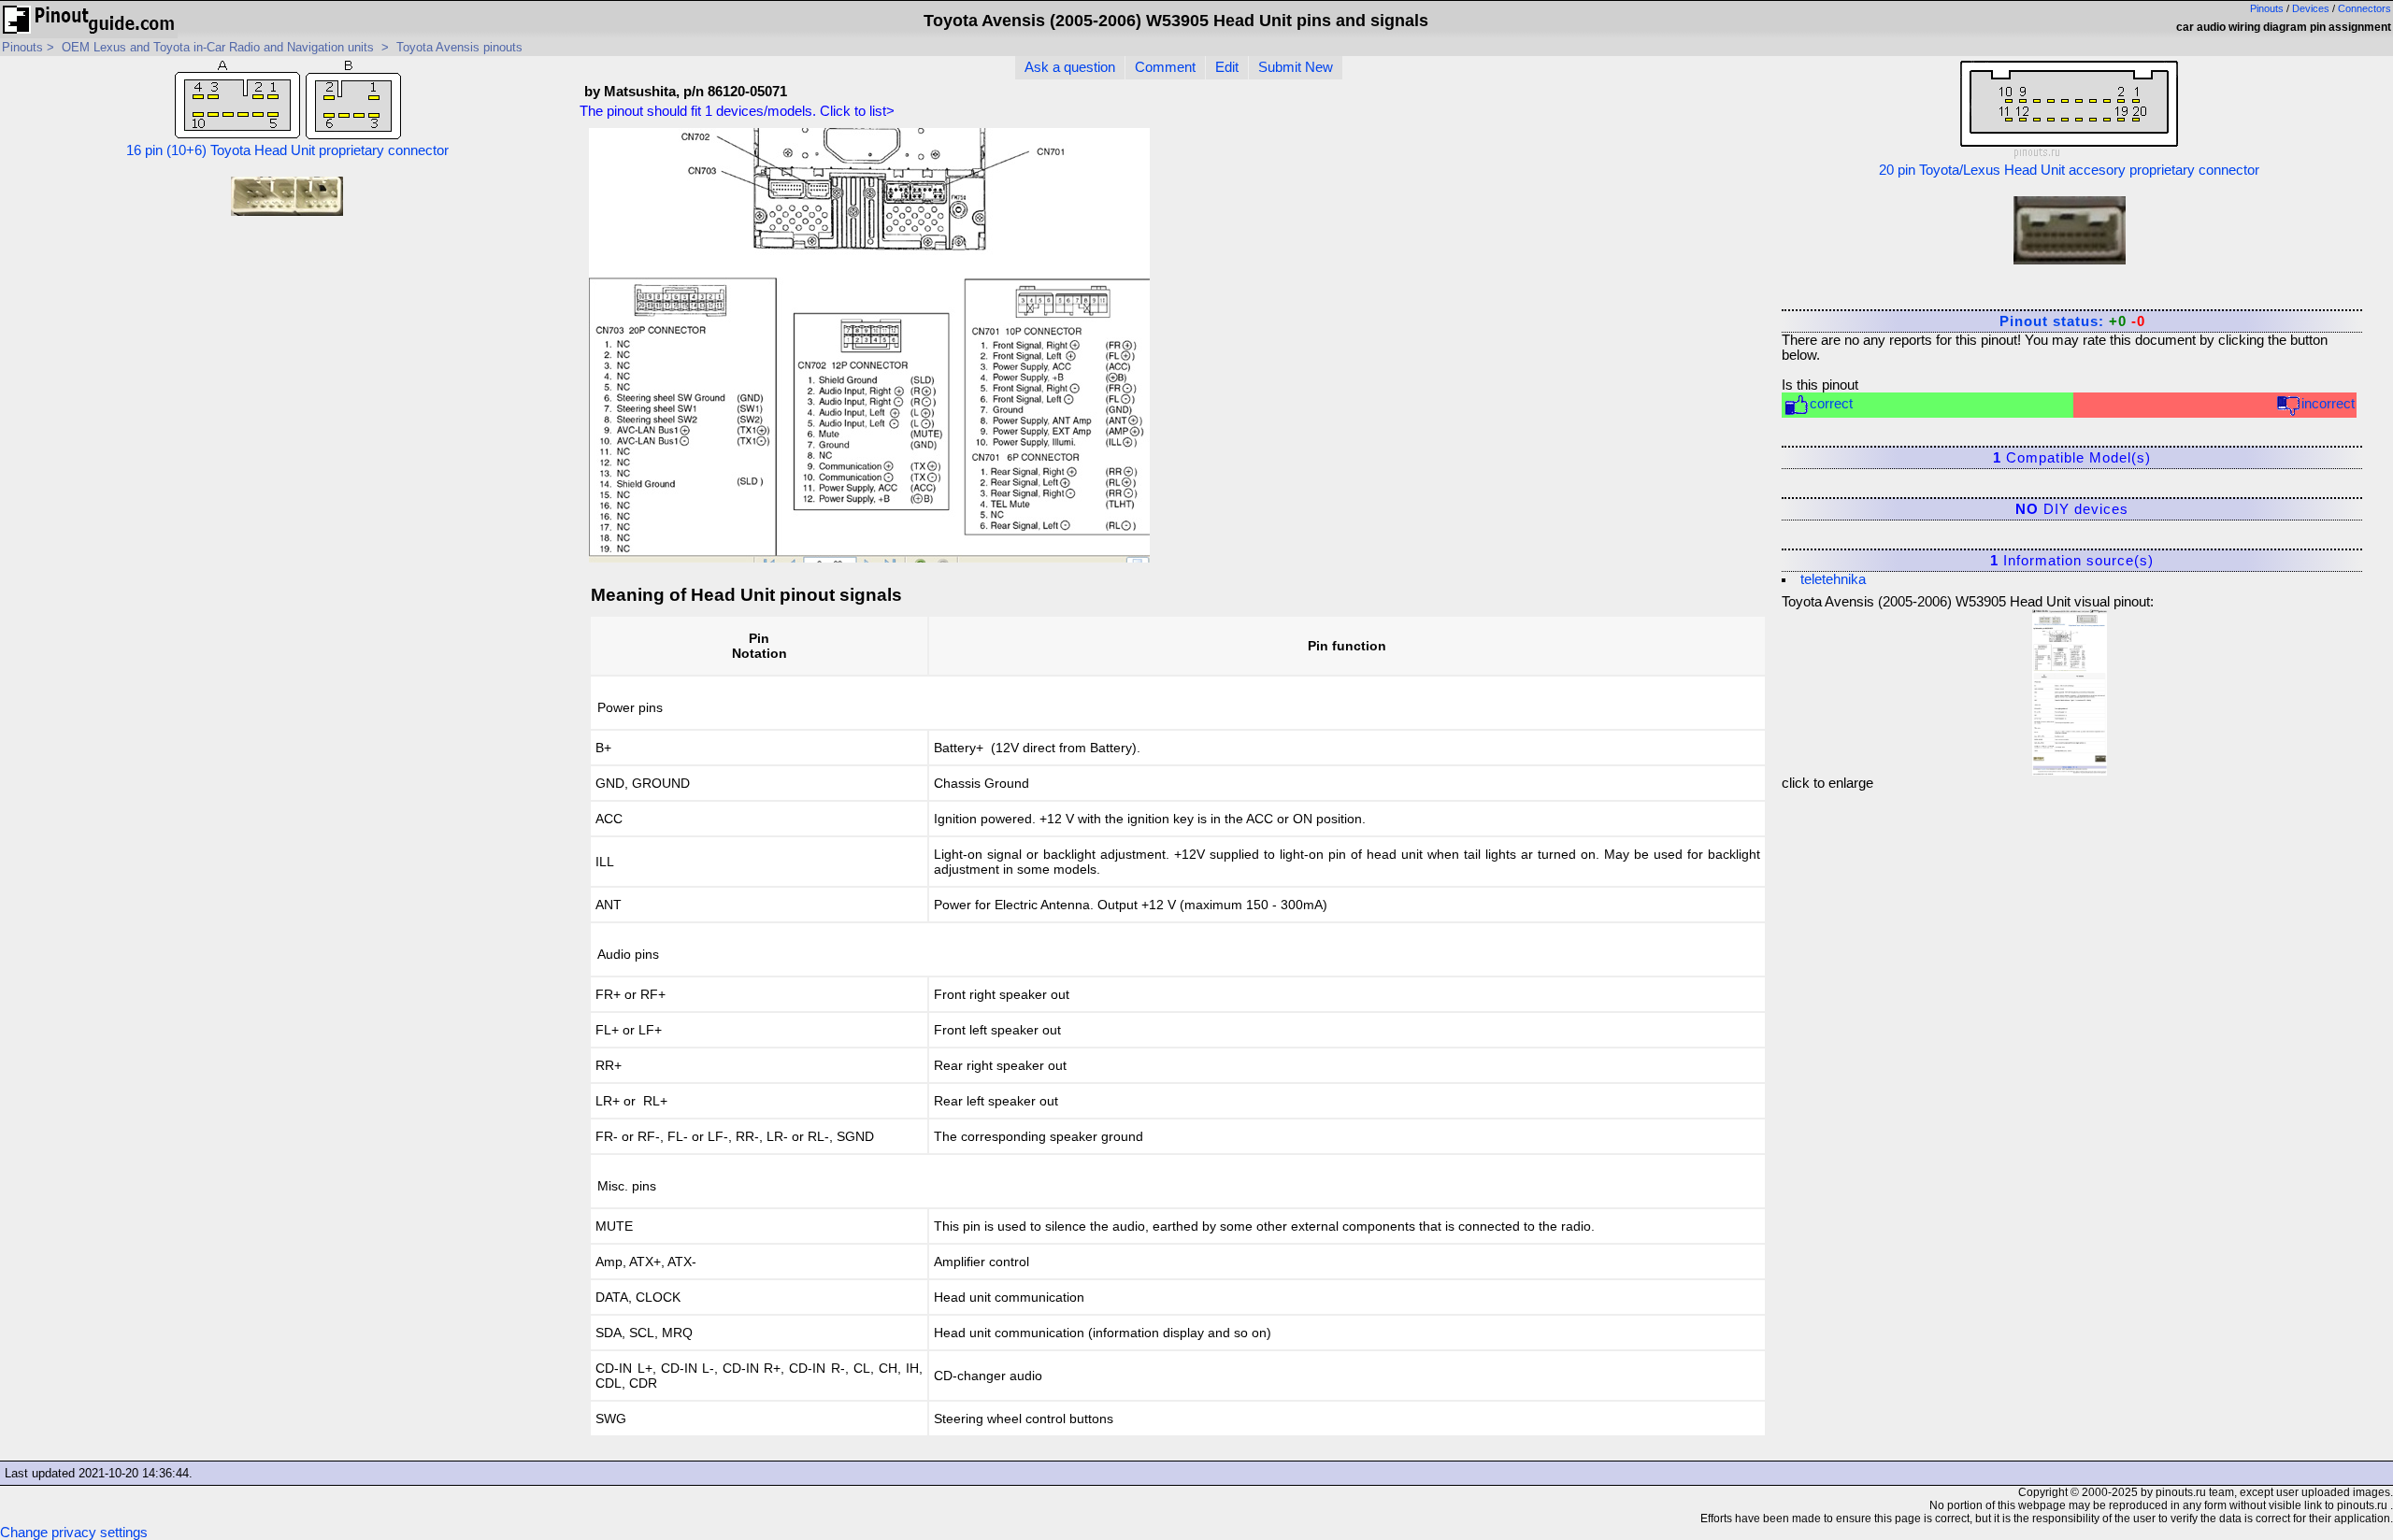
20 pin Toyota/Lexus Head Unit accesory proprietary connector (2069, 170)
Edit (1227, 67)
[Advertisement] (1620, 251)
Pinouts (2267, 8)
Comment (1165, 67)
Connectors (2364, 8)
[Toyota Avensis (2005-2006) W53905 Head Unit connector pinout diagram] (2070, 688)
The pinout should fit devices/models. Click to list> (737, 111)
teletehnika (1833, 579)
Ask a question (1070, 67)
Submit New (1296, 67)
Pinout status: (2072, 321)
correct (1831, 404)
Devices (2311, 8)
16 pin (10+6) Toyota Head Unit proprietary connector (287, 150)
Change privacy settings (74, 1533)
